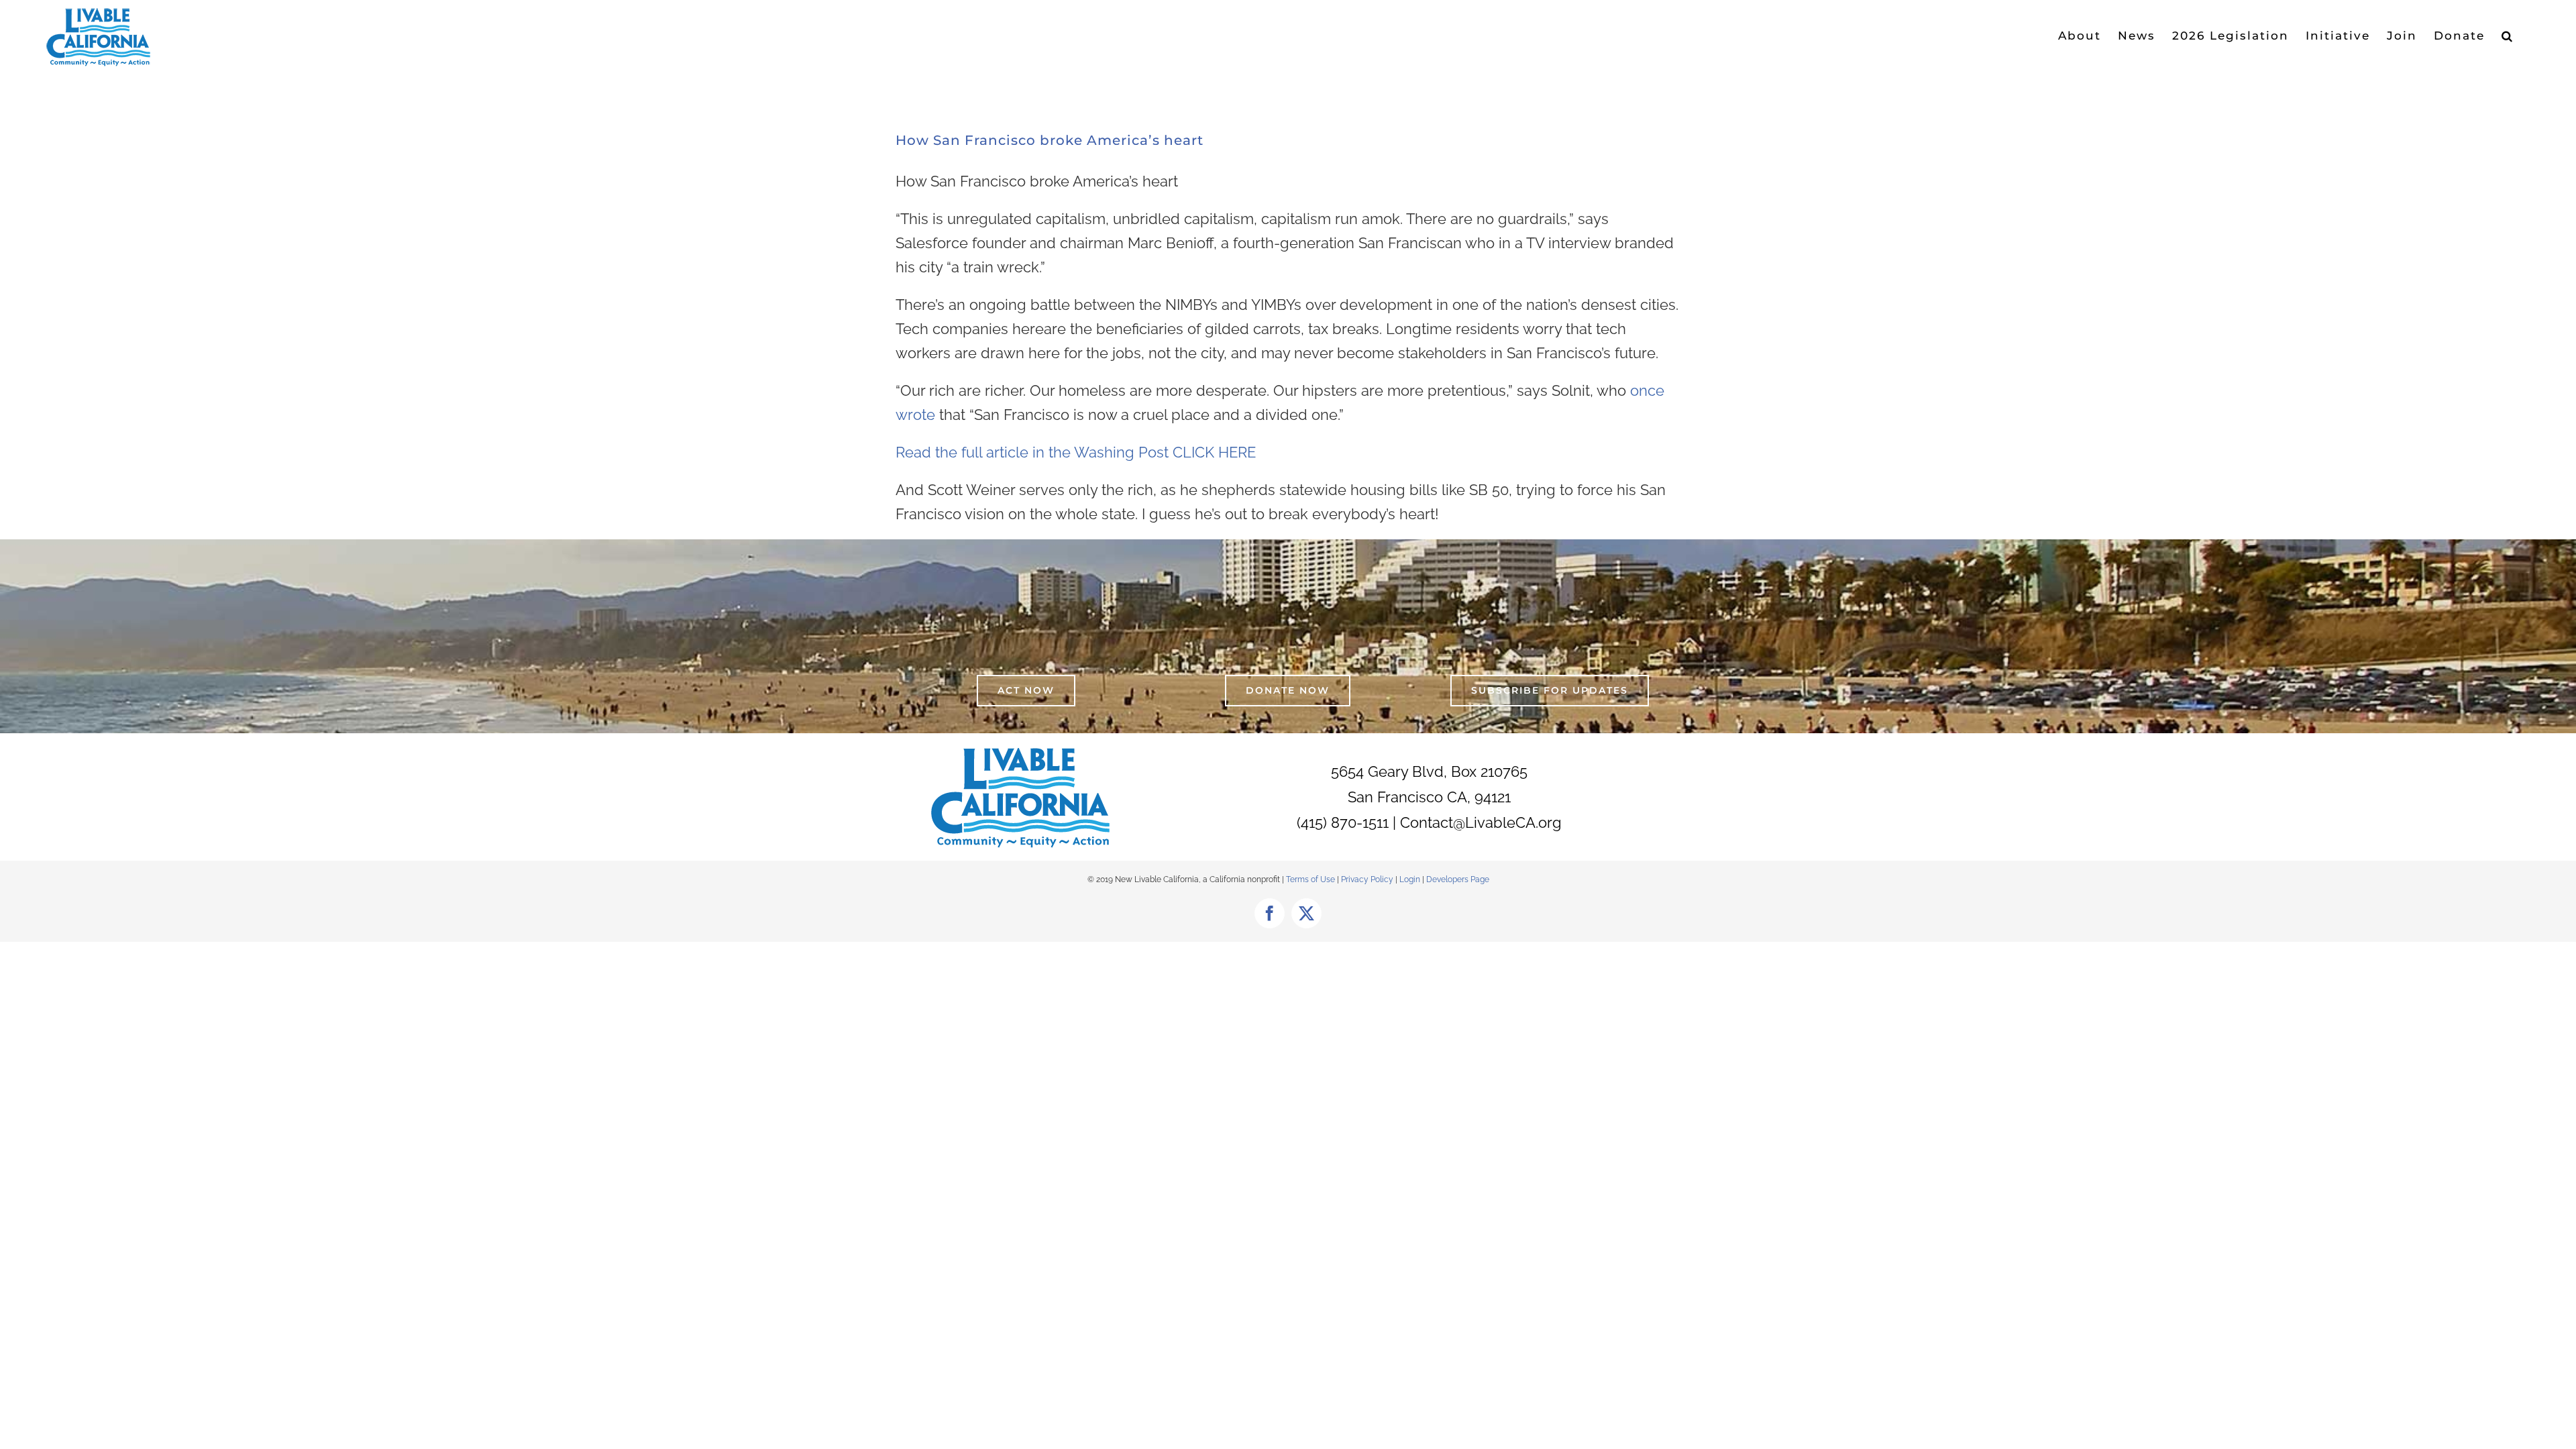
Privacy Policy (1368, 879)
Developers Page (1458, 879)
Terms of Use (1310, 879)
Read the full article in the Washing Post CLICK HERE (1076, 452)
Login (1410, 879)
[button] (2508, 36)
